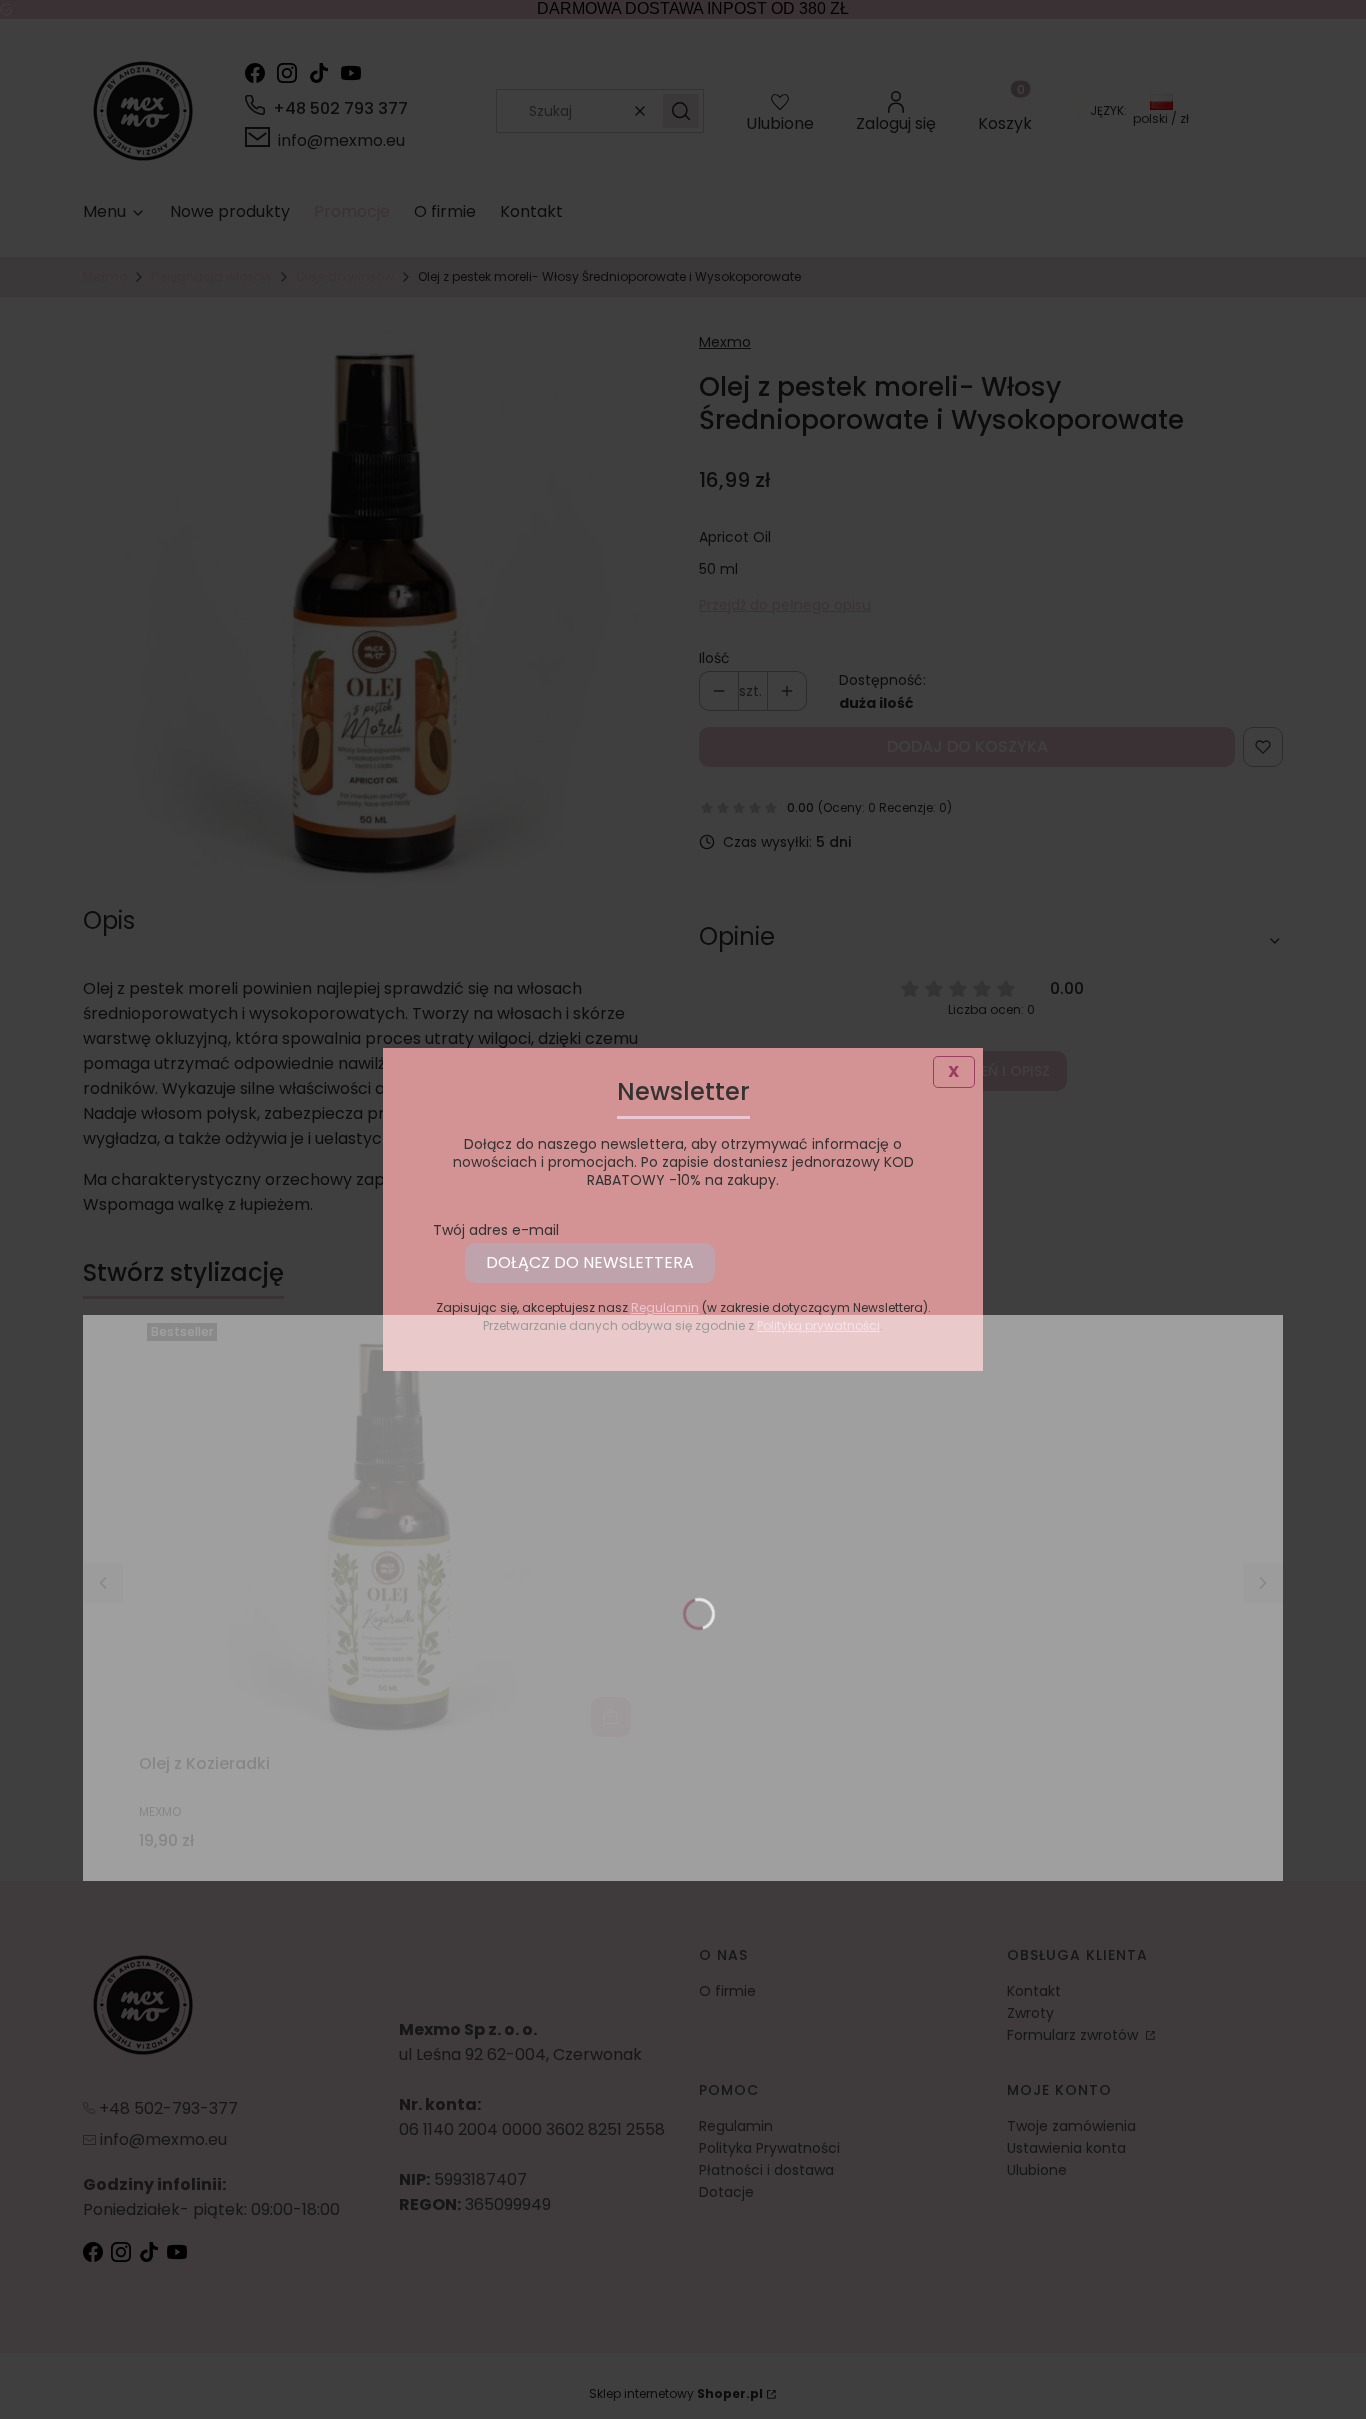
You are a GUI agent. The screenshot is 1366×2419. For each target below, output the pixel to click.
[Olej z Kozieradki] (389, 1530)
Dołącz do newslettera (590, 1262)
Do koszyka (611, 1717)
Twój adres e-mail (496, 1230)
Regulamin (665, 1307)
